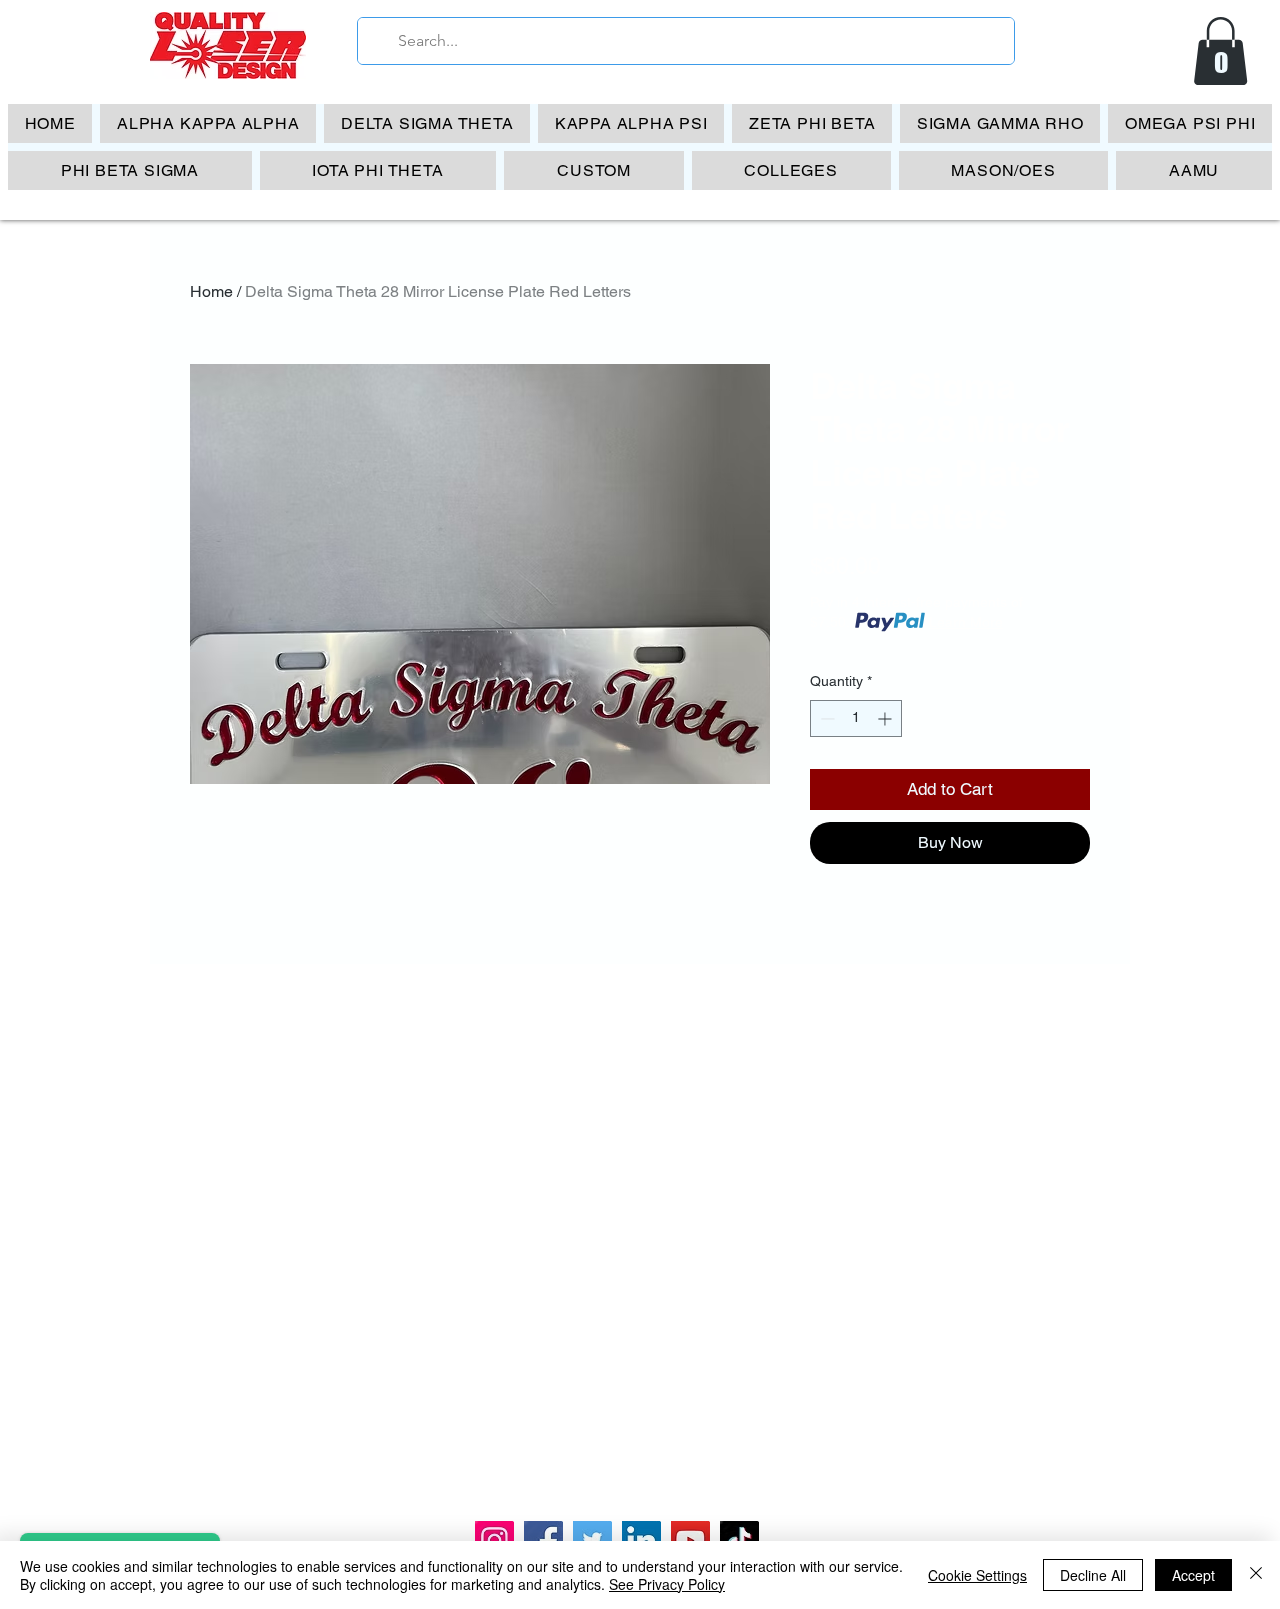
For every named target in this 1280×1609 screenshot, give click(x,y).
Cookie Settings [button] (977, 1575)
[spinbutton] (856, 718)
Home (211, 291)
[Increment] (886, 718)
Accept (1193, 1575)
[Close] (1256, 1575)
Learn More (966, 622)
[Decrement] (825, 718)
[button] (1220, 51)
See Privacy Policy (667, 1584)
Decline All (1093, 1575)
